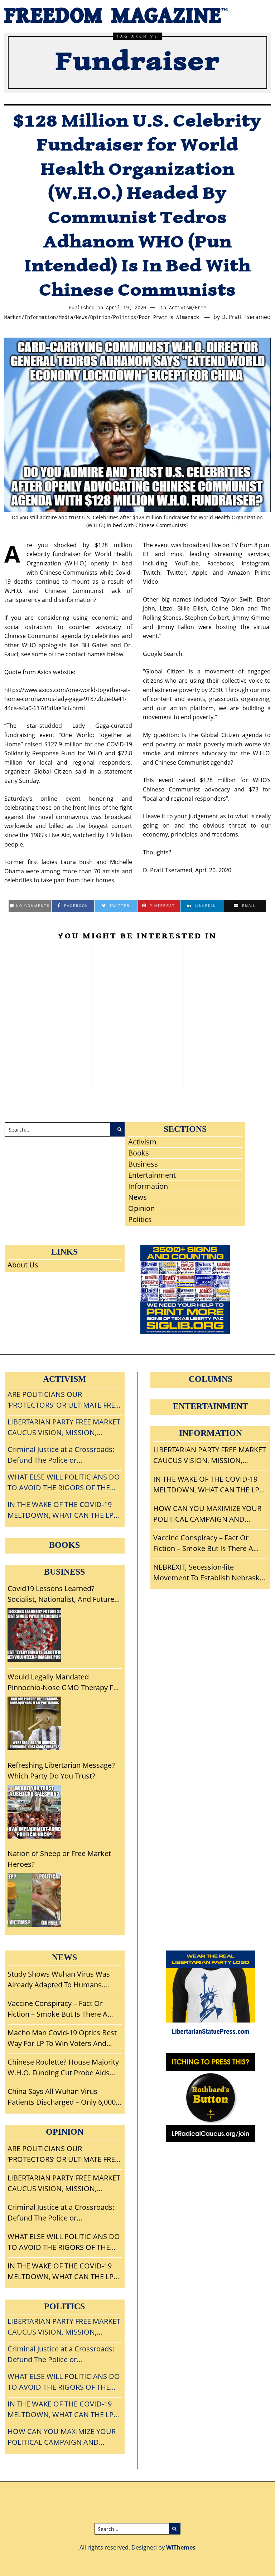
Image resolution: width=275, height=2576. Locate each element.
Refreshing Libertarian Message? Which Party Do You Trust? (61, 1770)
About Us (23, 1265)
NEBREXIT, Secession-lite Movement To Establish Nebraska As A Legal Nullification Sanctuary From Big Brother (208, 1573)
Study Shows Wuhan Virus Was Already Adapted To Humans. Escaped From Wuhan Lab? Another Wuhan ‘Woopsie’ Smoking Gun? (46, 998)
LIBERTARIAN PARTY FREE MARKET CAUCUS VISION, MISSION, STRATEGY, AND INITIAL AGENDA (210, 1455)
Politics (125, 317)
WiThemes (181, 2547)
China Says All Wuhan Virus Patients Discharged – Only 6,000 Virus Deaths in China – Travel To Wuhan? (228, 988)
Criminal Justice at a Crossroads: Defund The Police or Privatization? (61, 2213)
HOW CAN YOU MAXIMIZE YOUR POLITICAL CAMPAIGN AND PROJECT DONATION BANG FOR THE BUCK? (207, 1514)
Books (139, 1153)
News (82, 317)
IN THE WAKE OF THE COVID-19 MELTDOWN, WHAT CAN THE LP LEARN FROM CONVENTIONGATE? (209, 1485)
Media (66, 317)
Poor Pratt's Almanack (169, 317)
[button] (117, 1129)
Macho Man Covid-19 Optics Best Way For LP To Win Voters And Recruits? (62, 2038)
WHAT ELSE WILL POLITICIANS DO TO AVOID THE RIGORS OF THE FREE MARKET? (64, 2242)
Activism (180, 308)
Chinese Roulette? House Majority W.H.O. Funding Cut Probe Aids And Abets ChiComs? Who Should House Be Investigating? (133, 998)
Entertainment (152, 1175)
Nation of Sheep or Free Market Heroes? (59, 1859)
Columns (211, 1379)
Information (40, 317)
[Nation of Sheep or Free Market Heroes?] (34, 1900)
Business (143, 1164)
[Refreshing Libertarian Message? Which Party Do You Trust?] (34, 1812)
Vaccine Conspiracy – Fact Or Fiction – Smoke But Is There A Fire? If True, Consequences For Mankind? (205, 1543)
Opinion (100, 317)
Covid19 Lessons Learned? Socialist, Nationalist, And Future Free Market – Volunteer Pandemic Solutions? (64, 1594)
